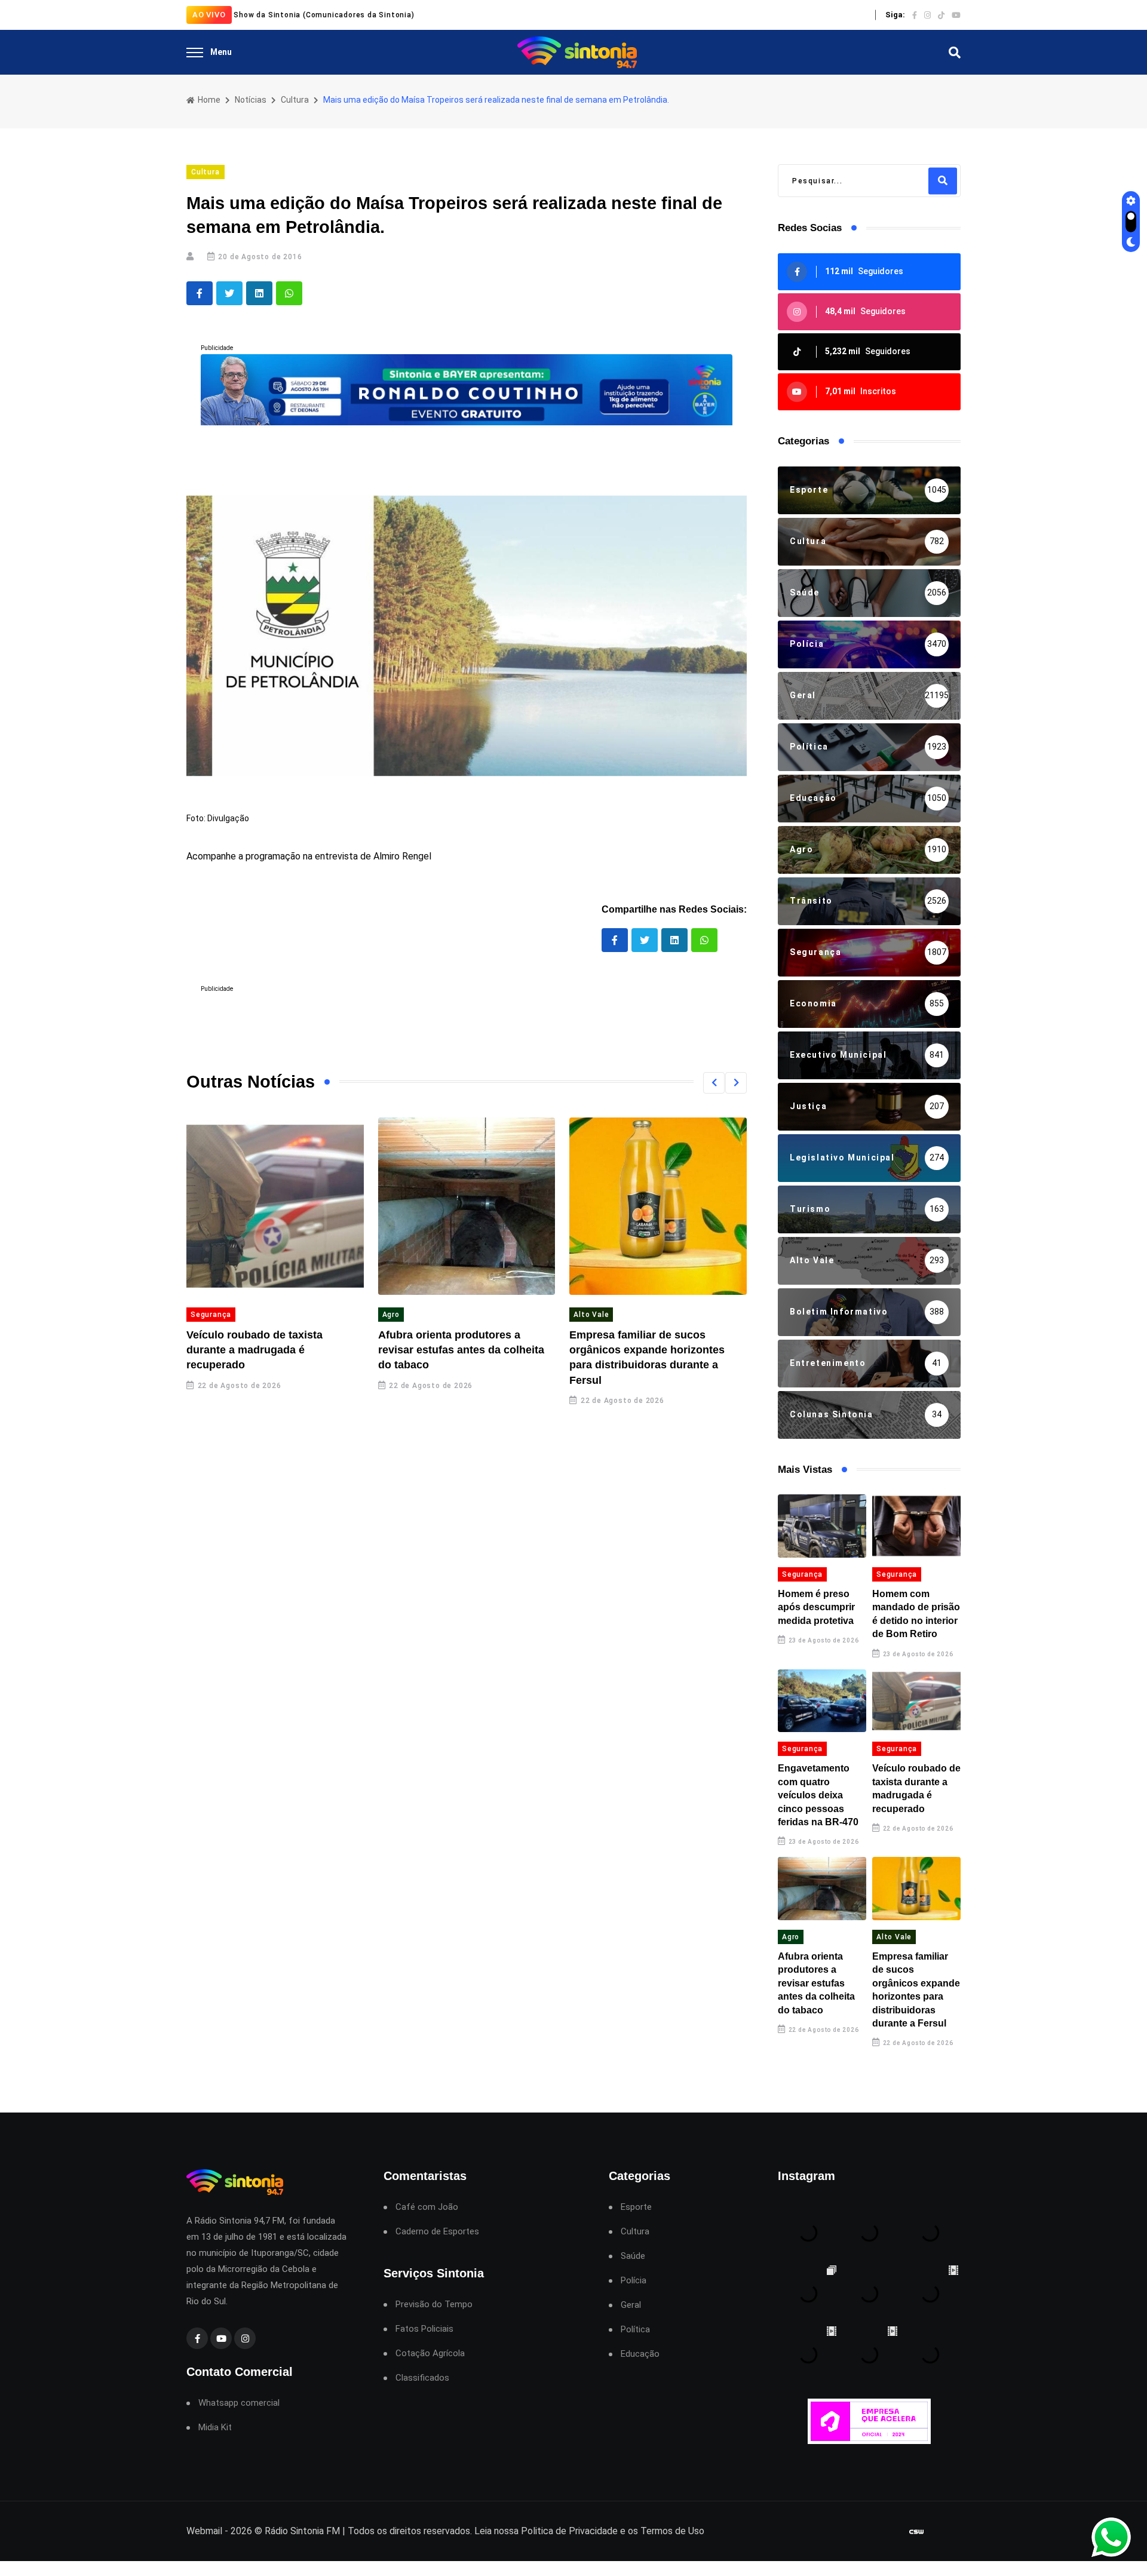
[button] (714, 1083)
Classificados (422, 2378)
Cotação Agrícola (430, 2354)
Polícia (634, 2281)
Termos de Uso (672, 2531)
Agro (391, 1315)
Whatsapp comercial (239, 2403)
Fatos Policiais (424, 2329)
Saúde (633, 2256)
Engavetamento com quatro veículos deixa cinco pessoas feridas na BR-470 (818, 1795)
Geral (631, 2305)
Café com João (427, 2207)
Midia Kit (215, 2428)
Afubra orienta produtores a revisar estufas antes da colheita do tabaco (461, 1350)
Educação (640, 2354)
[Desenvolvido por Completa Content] (916, 2532)
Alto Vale (591, 1315)
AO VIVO (209, 15)
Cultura (295, 100)
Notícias (251, 100)
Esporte (636, 2207)
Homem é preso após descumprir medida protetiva (816, 1607)
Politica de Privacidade (569, 2531)
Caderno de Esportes (437, 2232)
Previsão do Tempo (434, 2305)
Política (635, 2330)
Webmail (204, 2531)
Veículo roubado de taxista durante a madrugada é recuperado (254, 1350)
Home (208, 100)
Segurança (211, 1315)
